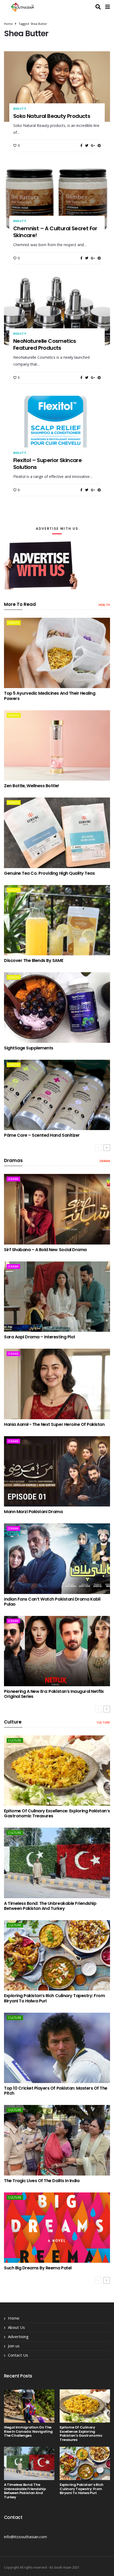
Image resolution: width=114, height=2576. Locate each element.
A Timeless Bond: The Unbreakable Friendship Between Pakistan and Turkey (50, 1906)
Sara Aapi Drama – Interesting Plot (40, 1337)
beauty (20, 109)
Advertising (18, 2337)
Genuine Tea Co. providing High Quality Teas (49, 873)
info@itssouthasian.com (25, 2537)
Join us (14, 2346)
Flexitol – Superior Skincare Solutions (47, 464)
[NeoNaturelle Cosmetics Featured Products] (57, 311)
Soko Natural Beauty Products (52, 116)
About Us (16, 2327)
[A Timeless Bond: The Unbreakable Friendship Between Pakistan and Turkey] (57, 1863)
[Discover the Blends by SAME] (57, 920)
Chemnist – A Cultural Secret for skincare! (55, 232)
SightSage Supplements (29, 1048)
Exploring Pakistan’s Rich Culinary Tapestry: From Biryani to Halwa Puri (54, 1998)
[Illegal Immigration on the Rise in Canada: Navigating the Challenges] (29, 2406)
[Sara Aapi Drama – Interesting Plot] (57, 1297)
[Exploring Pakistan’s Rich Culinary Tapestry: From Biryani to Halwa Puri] (57, 1955)
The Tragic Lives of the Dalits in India (42, 2181)
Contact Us (18, 2355)
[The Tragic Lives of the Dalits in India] (57, 2140)
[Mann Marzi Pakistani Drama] (57, 1471)
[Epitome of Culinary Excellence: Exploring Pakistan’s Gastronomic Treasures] (57, 1771)
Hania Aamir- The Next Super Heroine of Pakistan (54, 1424)
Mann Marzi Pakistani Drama (33, 1512)
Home (8, 24)
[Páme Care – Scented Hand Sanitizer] (57, 1095)
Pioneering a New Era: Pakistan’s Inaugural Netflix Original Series (54, 1694)
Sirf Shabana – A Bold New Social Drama (45, 1250)
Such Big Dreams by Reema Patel (38, 2268)
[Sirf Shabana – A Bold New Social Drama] (57, 1209)
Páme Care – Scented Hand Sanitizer (42, 1135)
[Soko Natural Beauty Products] (57, 86)
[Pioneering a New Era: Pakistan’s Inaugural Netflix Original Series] (57, 1651)
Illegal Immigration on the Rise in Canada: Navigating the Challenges (28, 2431)
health (104, 605)
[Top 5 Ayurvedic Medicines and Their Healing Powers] (57, 653)
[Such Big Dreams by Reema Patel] (57, 2228)
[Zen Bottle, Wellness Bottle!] (57, 745)
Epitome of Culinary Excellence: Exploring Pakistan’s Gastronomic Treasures (57, 1813)
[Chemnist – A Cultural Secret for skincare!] (57, 199)
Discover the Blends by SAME (34, 960)
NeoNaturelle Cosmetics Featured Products (45, 344)
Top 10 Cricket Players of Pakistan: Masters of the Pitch (56, 2091)
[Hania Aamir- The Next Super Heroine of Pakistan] (57, 1384)
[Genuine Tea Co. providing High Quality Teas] (57, 833)
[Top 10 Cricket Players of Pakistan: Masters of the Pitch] (57, 2048)
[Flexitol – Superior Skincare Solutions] (57, 431)
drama (105, 1161)
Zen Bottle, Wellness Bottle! (32, 786)
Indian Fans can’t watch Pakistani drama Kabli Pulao (52, 1602)
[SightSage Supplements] (57, 1007)
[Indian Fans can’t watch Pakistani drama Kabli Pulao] (57, 1559)
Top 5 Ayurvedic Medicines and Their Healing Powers (50, 696)
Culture (103, 1722)
